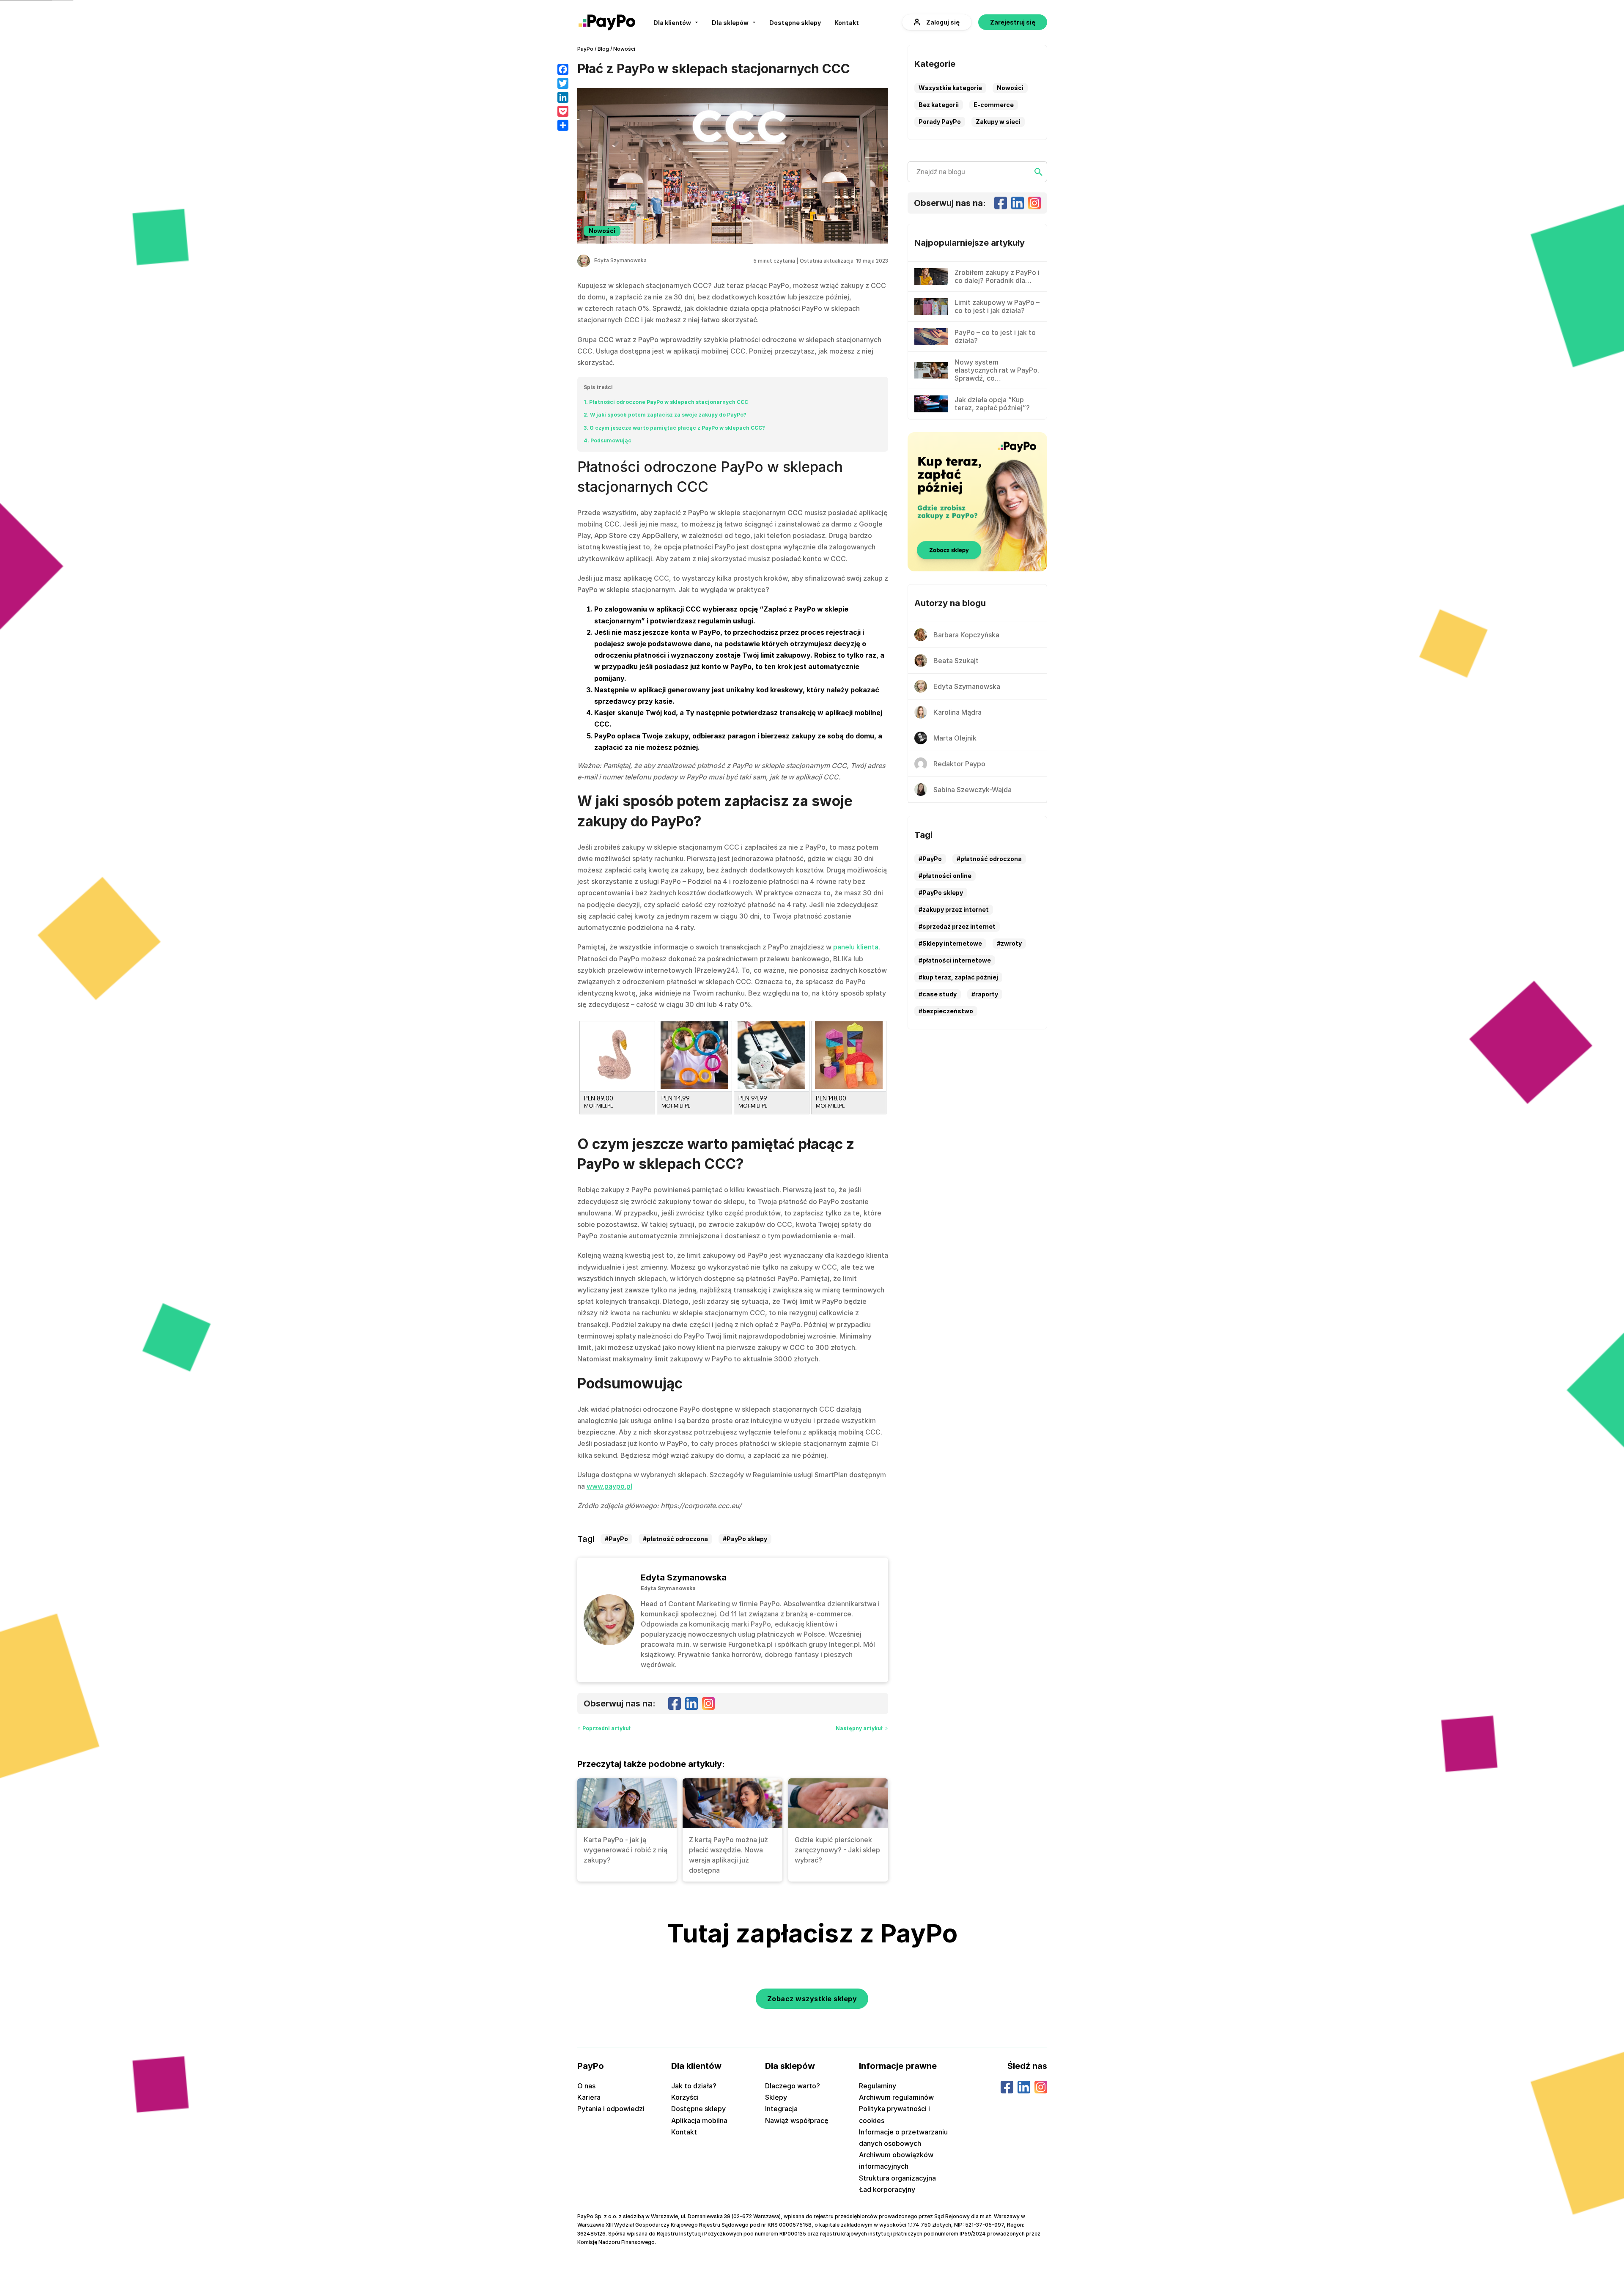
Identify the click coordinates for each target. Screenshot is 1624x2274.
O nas (586, 2086)
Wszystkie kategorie (950, 88)
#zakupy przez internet (954, 909)
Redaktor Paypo (959, 764)
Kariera (589, 2097)
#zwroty (1009, 943)
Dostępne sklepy (795, 23)
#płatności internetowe (955, 960)
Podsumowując (608, 440)
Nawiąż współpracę (797, 2120)
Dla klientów (672, 23)
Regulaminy (878, 2086)
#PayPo (616, 1539)
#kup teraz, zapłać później (958, 977)
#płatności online (945, 876)
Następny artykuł (859, 1728)
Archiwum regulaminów (896, 2097)
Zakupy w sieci (998, 122)
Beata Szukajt (956, 661)
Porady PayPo (940, 122)
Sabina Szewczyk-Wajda (972, 790)
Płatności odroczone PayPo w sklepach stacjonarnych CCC (666, 402)
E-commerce (994, 105)
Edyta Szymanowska (620, 260)
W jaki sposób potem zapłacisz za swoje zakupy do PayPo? (665, 415)
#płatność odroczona (675, 1539)
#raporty (985, 994)
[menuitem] (676, 22)
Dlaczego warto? (793, 2086)
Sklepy (776, 2097)
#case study (938, 994)
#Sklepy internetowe (950, 943)
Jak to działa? (694, 2086)
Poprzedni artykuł (606, 1728)
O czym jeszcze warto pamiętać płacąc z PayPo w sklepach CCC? (674, 428)
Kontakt (847, 23)
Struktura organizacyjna (897, 2178)
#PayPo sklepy (745, 1539)
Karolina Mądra (957, 712)
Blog (603, 49)
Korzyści (685, 2097)
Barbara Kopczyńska (966, 635)
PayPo (585, 49)
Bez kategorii (939, 105)
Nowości (624, 49)
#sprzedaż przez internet (957, 926)
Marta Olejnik (955, 738)
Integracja (781, 2109)
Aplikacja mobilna (699, 2120)
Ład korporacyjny (887, 2189)
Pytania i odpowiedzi (611, 2109)
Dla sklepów (730, 23)
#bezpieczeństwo (946, 1011)
